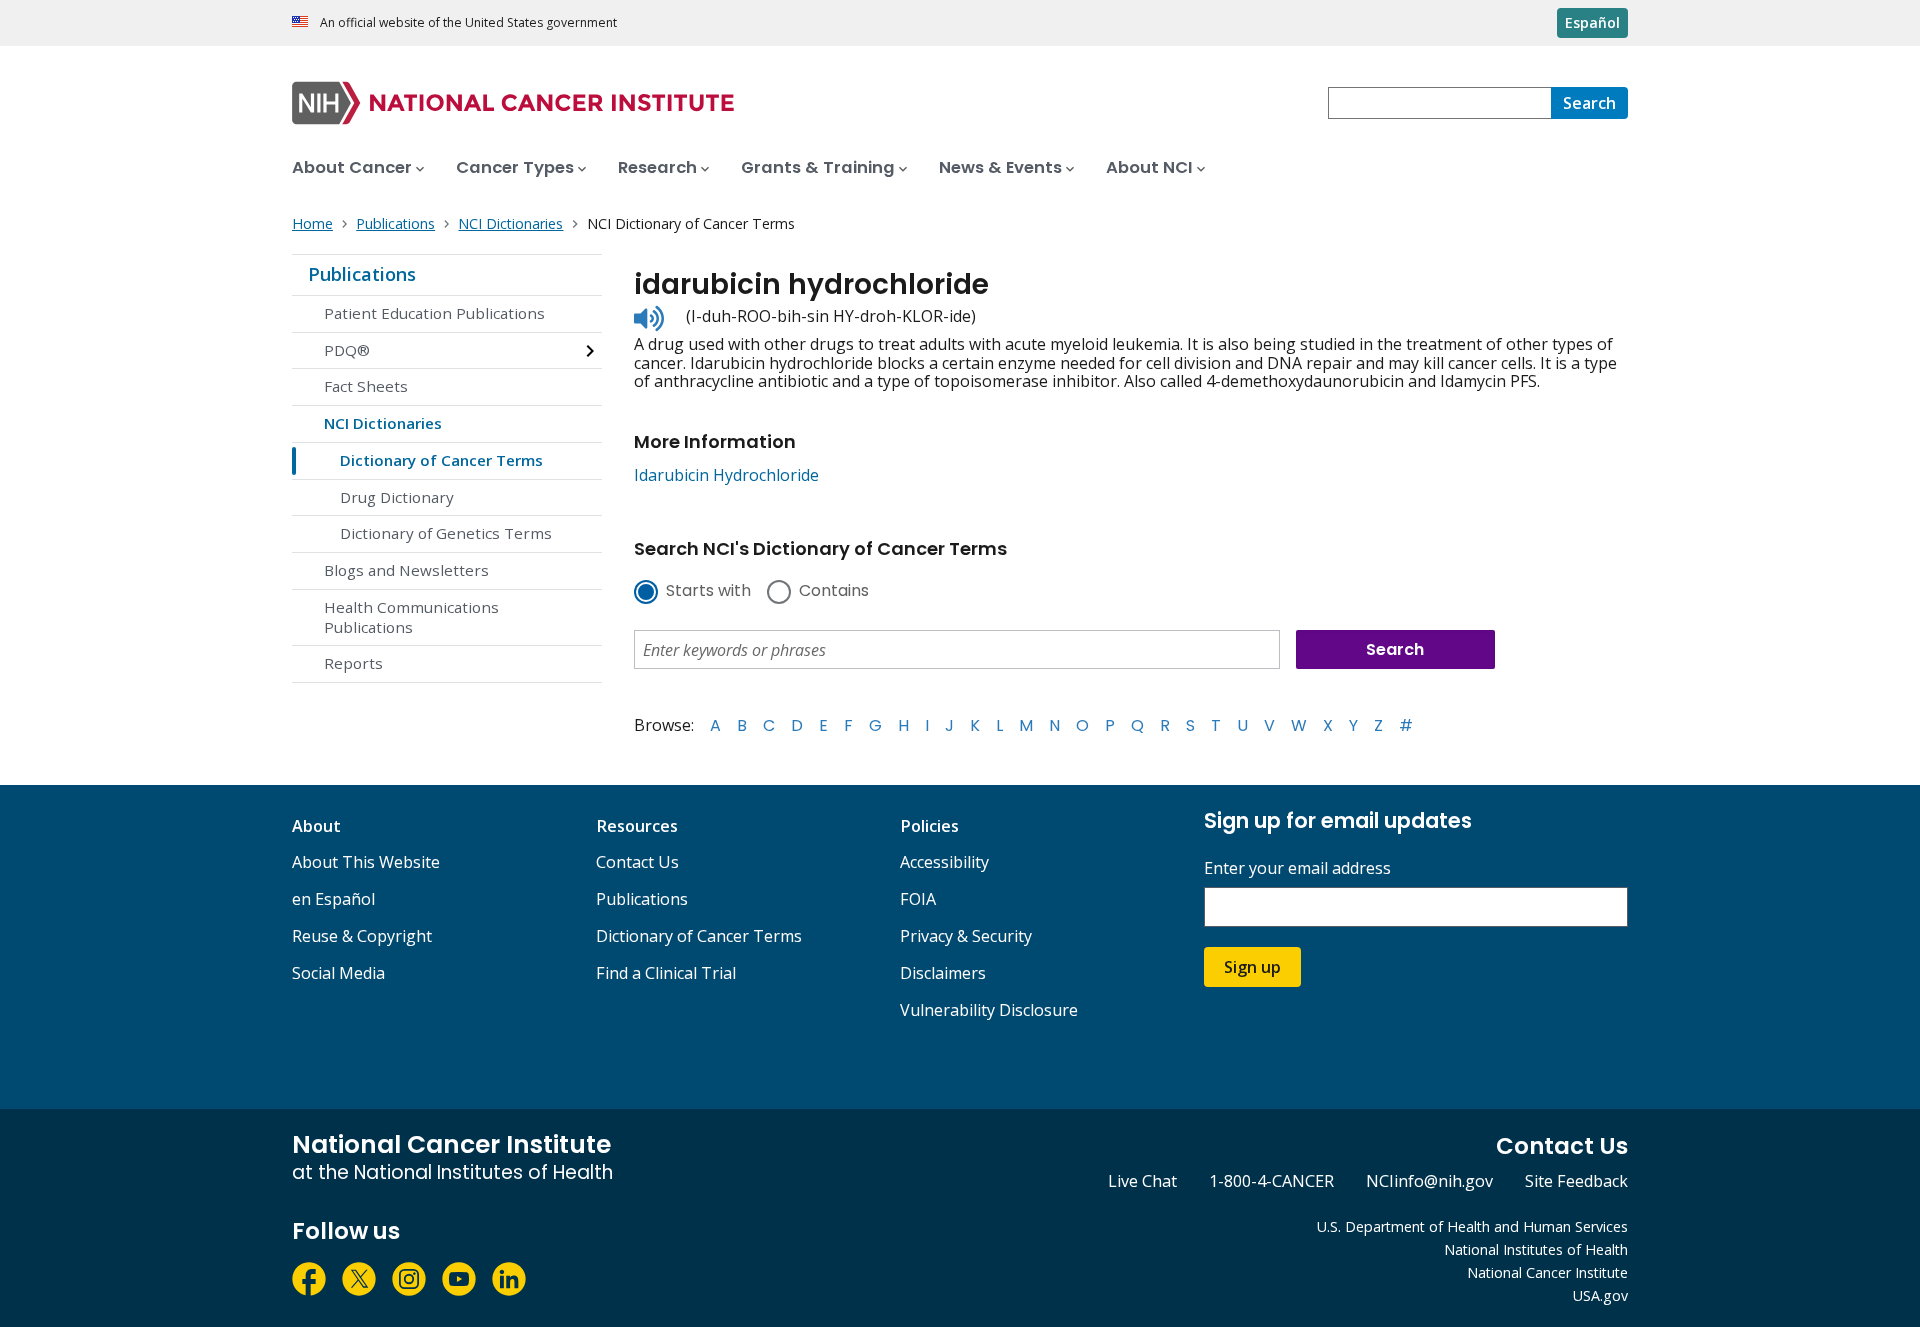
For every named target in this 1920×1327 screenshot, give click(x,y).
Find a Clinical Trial (666, 973)
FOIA (918, 899)
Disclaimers (943, 973)
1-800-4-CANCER (1271, 1181)
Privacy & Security (966, 936)
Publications (362, 274)
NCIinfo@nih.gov (1429, 1181)
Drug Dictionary (397, 497)
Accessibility (944, 862)
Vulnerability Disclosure (989, 1010)
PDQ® (347, 350)
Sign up (1252, 967)
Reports (353, 663)
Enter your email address (1297, 868)
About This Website (366, 862)
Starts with (708, 592)
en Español (333, 899)
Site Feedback (1576, 1181)
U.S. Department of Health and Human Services (1472, 1226)
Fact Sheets (366, 386)
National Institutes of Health (1536, 1249)
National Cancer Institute (1547, 1272)
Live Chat (1142, 1181)
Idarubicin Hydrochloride (726, 475)
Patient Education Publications (434, 313)
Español (1592, 22)
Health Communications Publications (411, 617)
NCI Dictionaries (383, 423)
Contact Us (637, 862)
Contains (834, 592)
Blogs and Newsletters (406, 570)
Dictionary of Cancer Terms (441, 460)
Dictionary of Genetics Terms (446, 533)
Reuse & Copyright (362, 936)
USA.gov (1600, 1295)
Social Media (338, 973)
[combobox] (1439, 103)
